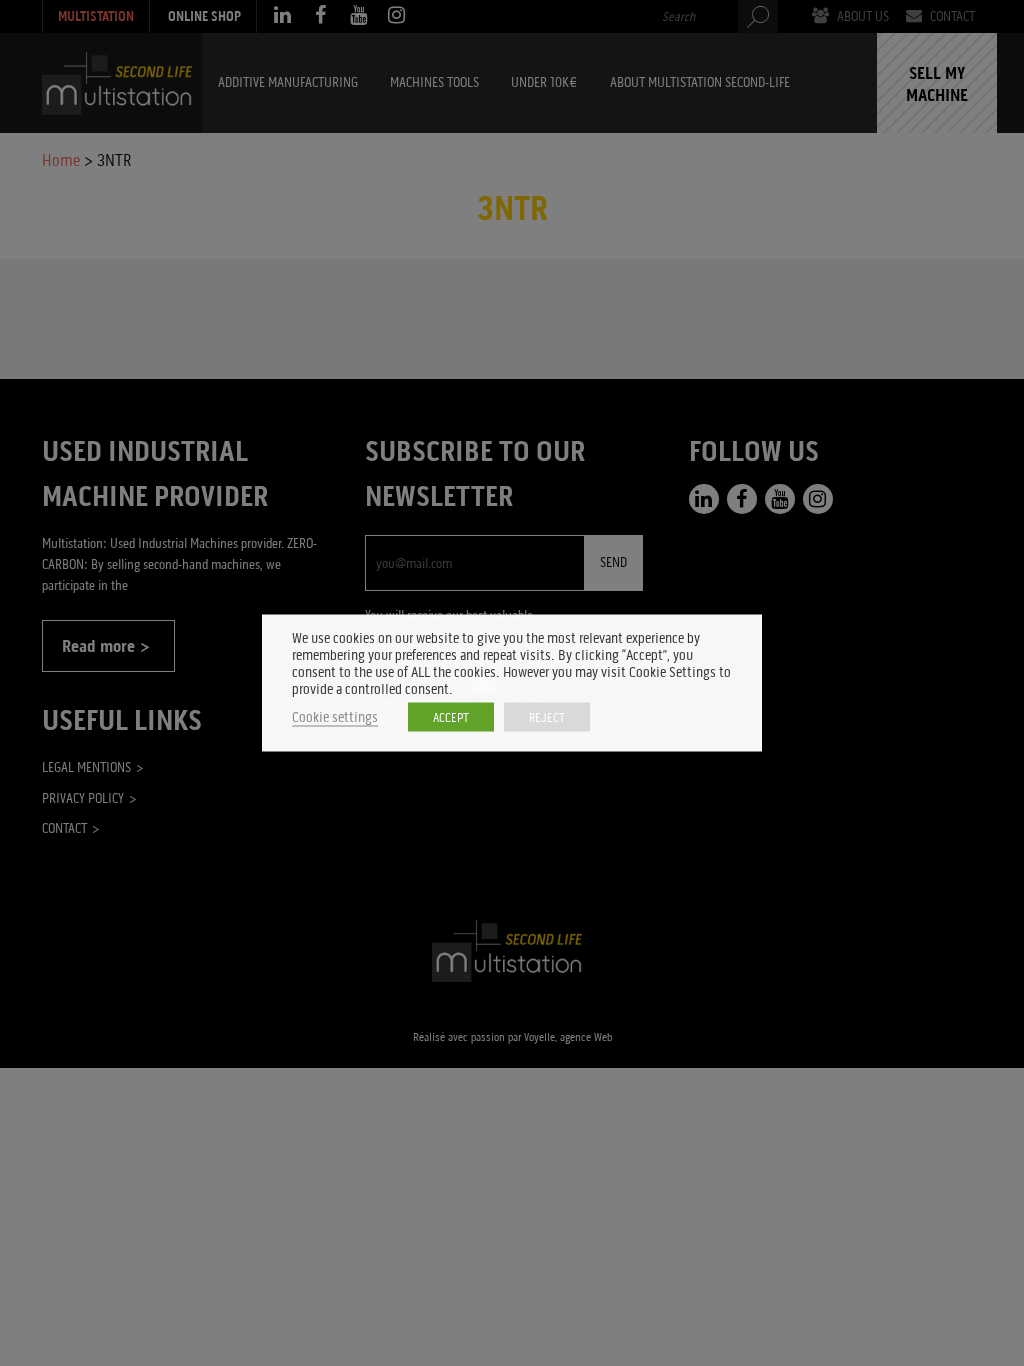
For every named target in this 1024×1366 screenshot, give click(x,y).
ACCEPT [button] (451, 717)
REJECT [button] (547, 717)
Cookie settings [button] (335, 717)
